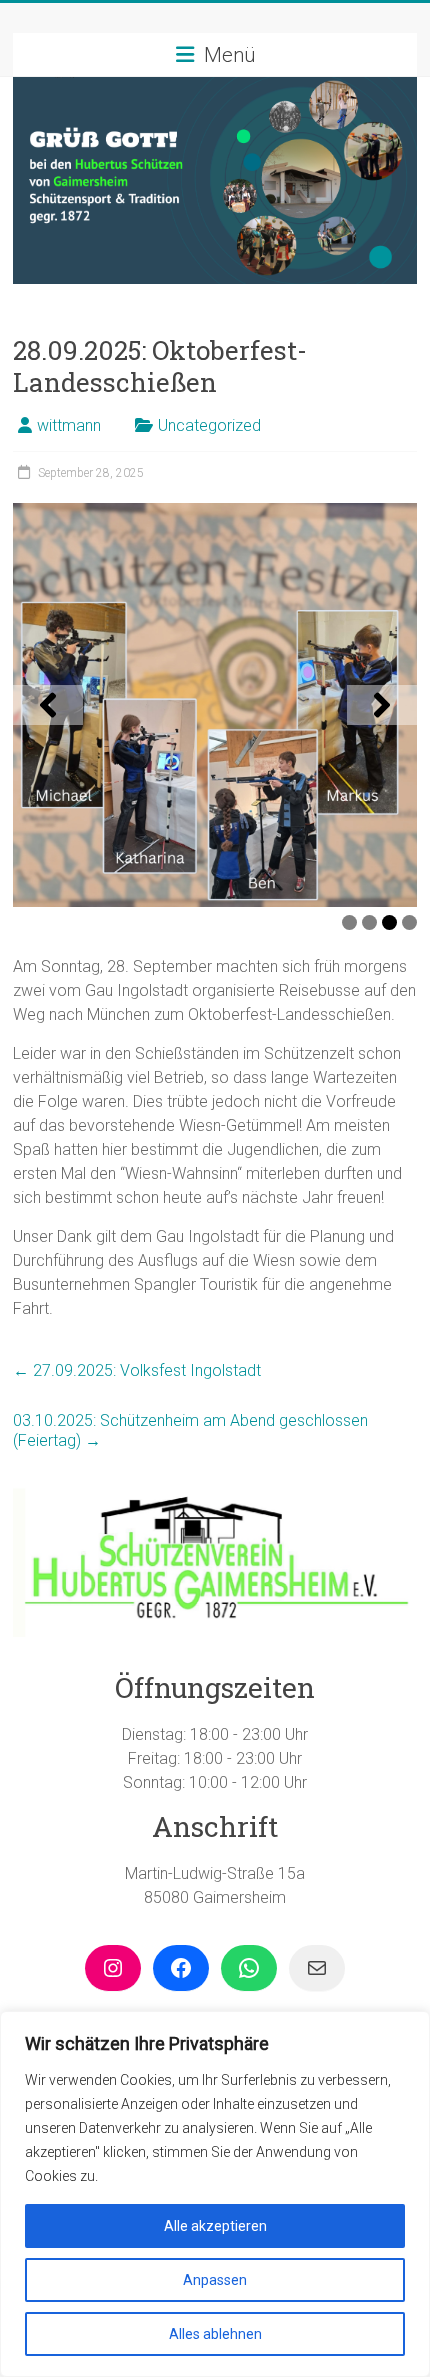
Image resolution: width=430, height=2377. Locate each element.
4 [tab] (409, 922)
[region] (215, 2194)
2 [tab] (369, 922)
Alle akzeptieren (215, 2226)
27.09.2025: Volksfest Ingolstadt (137, 1370)
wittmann (69, 425)
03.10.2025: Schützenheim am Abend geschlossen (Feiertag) (190, 1430)
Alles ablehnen (215, 2334)
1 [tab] (349, 922)
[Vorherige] (48, 705)
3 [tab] (389, 922)
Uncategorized (209, 425)
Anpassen (215, 2280)
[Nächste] (382, 705)
